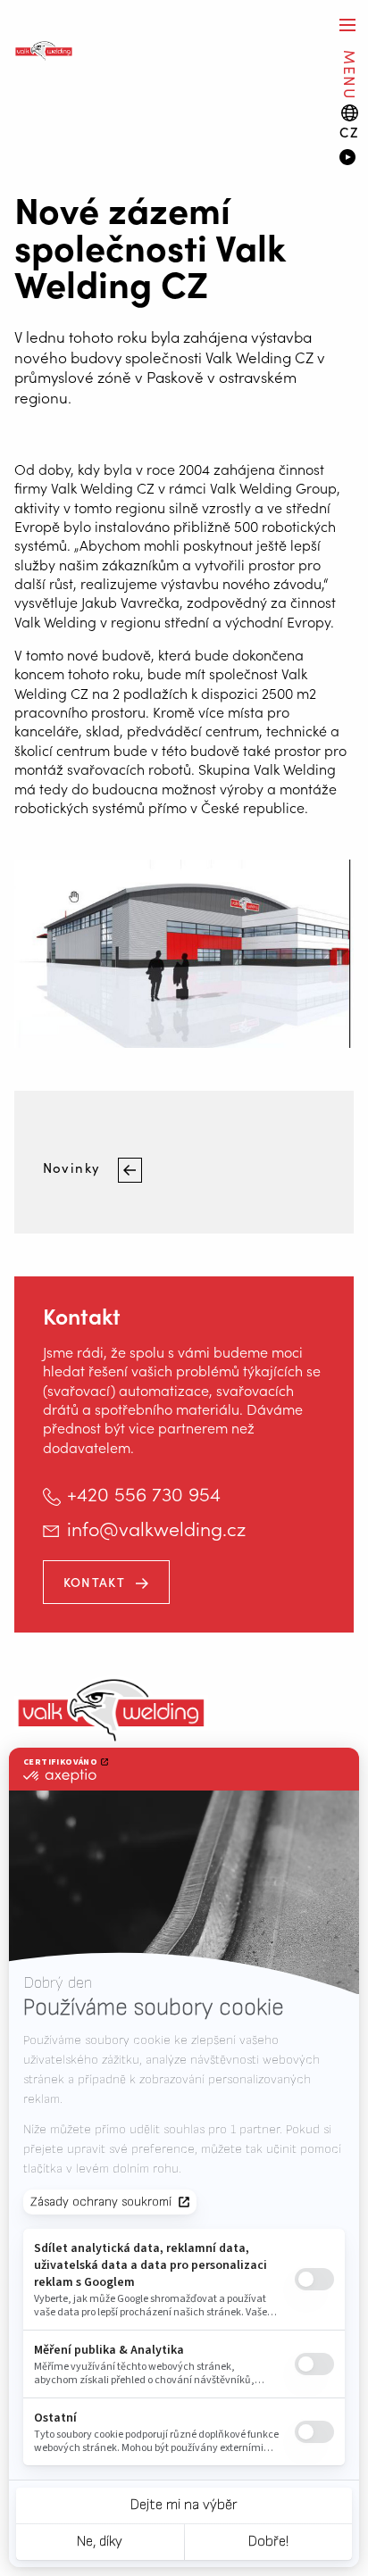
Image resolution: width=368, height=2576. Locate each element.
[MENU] (347, 25)
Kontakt (94, 1582)
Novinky (74, 1167)
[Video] (347, 159)
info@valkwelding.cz (156, 1528)
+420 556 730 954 (144, 1493)
